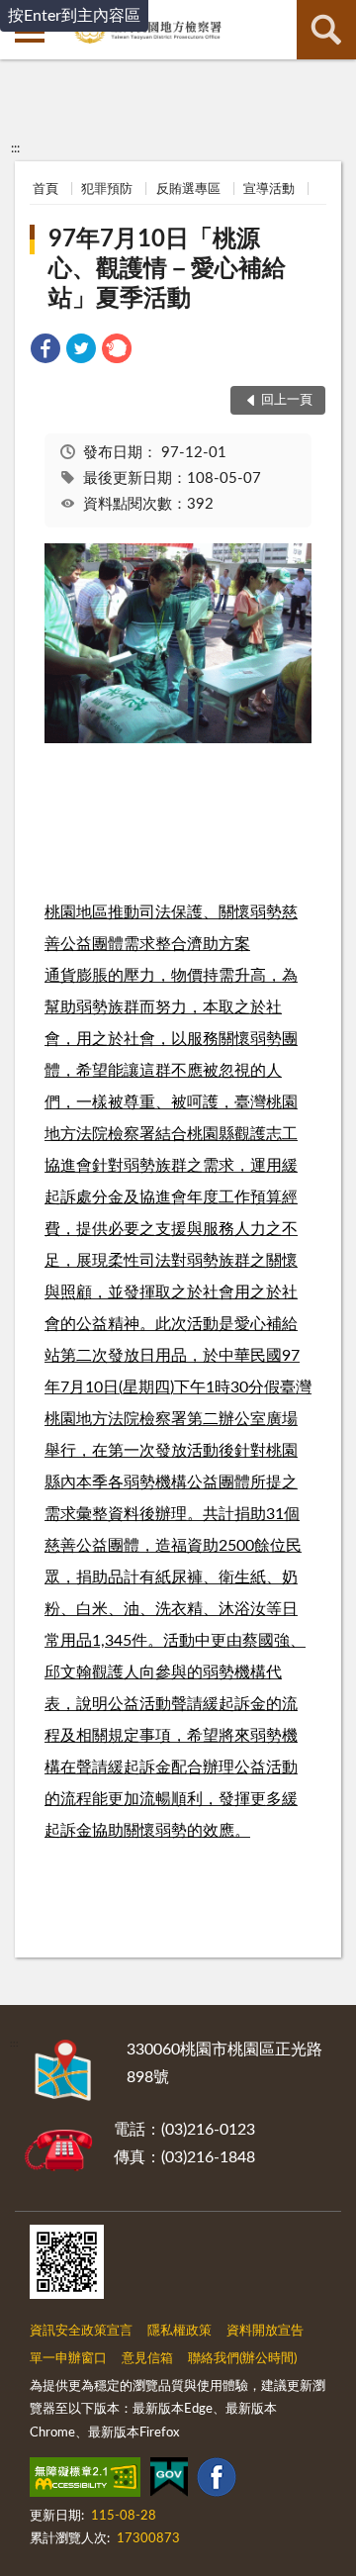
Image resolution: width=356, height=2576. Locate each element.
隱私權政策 (179, 2331)
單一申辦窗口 (68, 2359)
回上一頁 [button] (287, 400)
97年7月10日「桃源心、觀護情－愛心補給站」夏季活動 (167, 269)
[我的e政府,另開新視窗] (169, 2481)
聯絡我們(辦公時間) (242, 2359)
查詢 (326, 30)
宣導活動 (269, 190)
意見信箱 (147, 2359)
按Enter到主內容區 (74, 16)
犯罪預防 (107, 190)
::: (15, 148)
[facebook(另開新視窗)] (217, 2481)
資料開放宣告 (265, 2331)
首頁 (45, 190)
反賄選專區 (188, 190)
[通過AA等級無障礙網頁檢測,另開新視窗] (85, 2481)
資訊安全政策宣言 (81, 2331)
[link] (45, 352)
